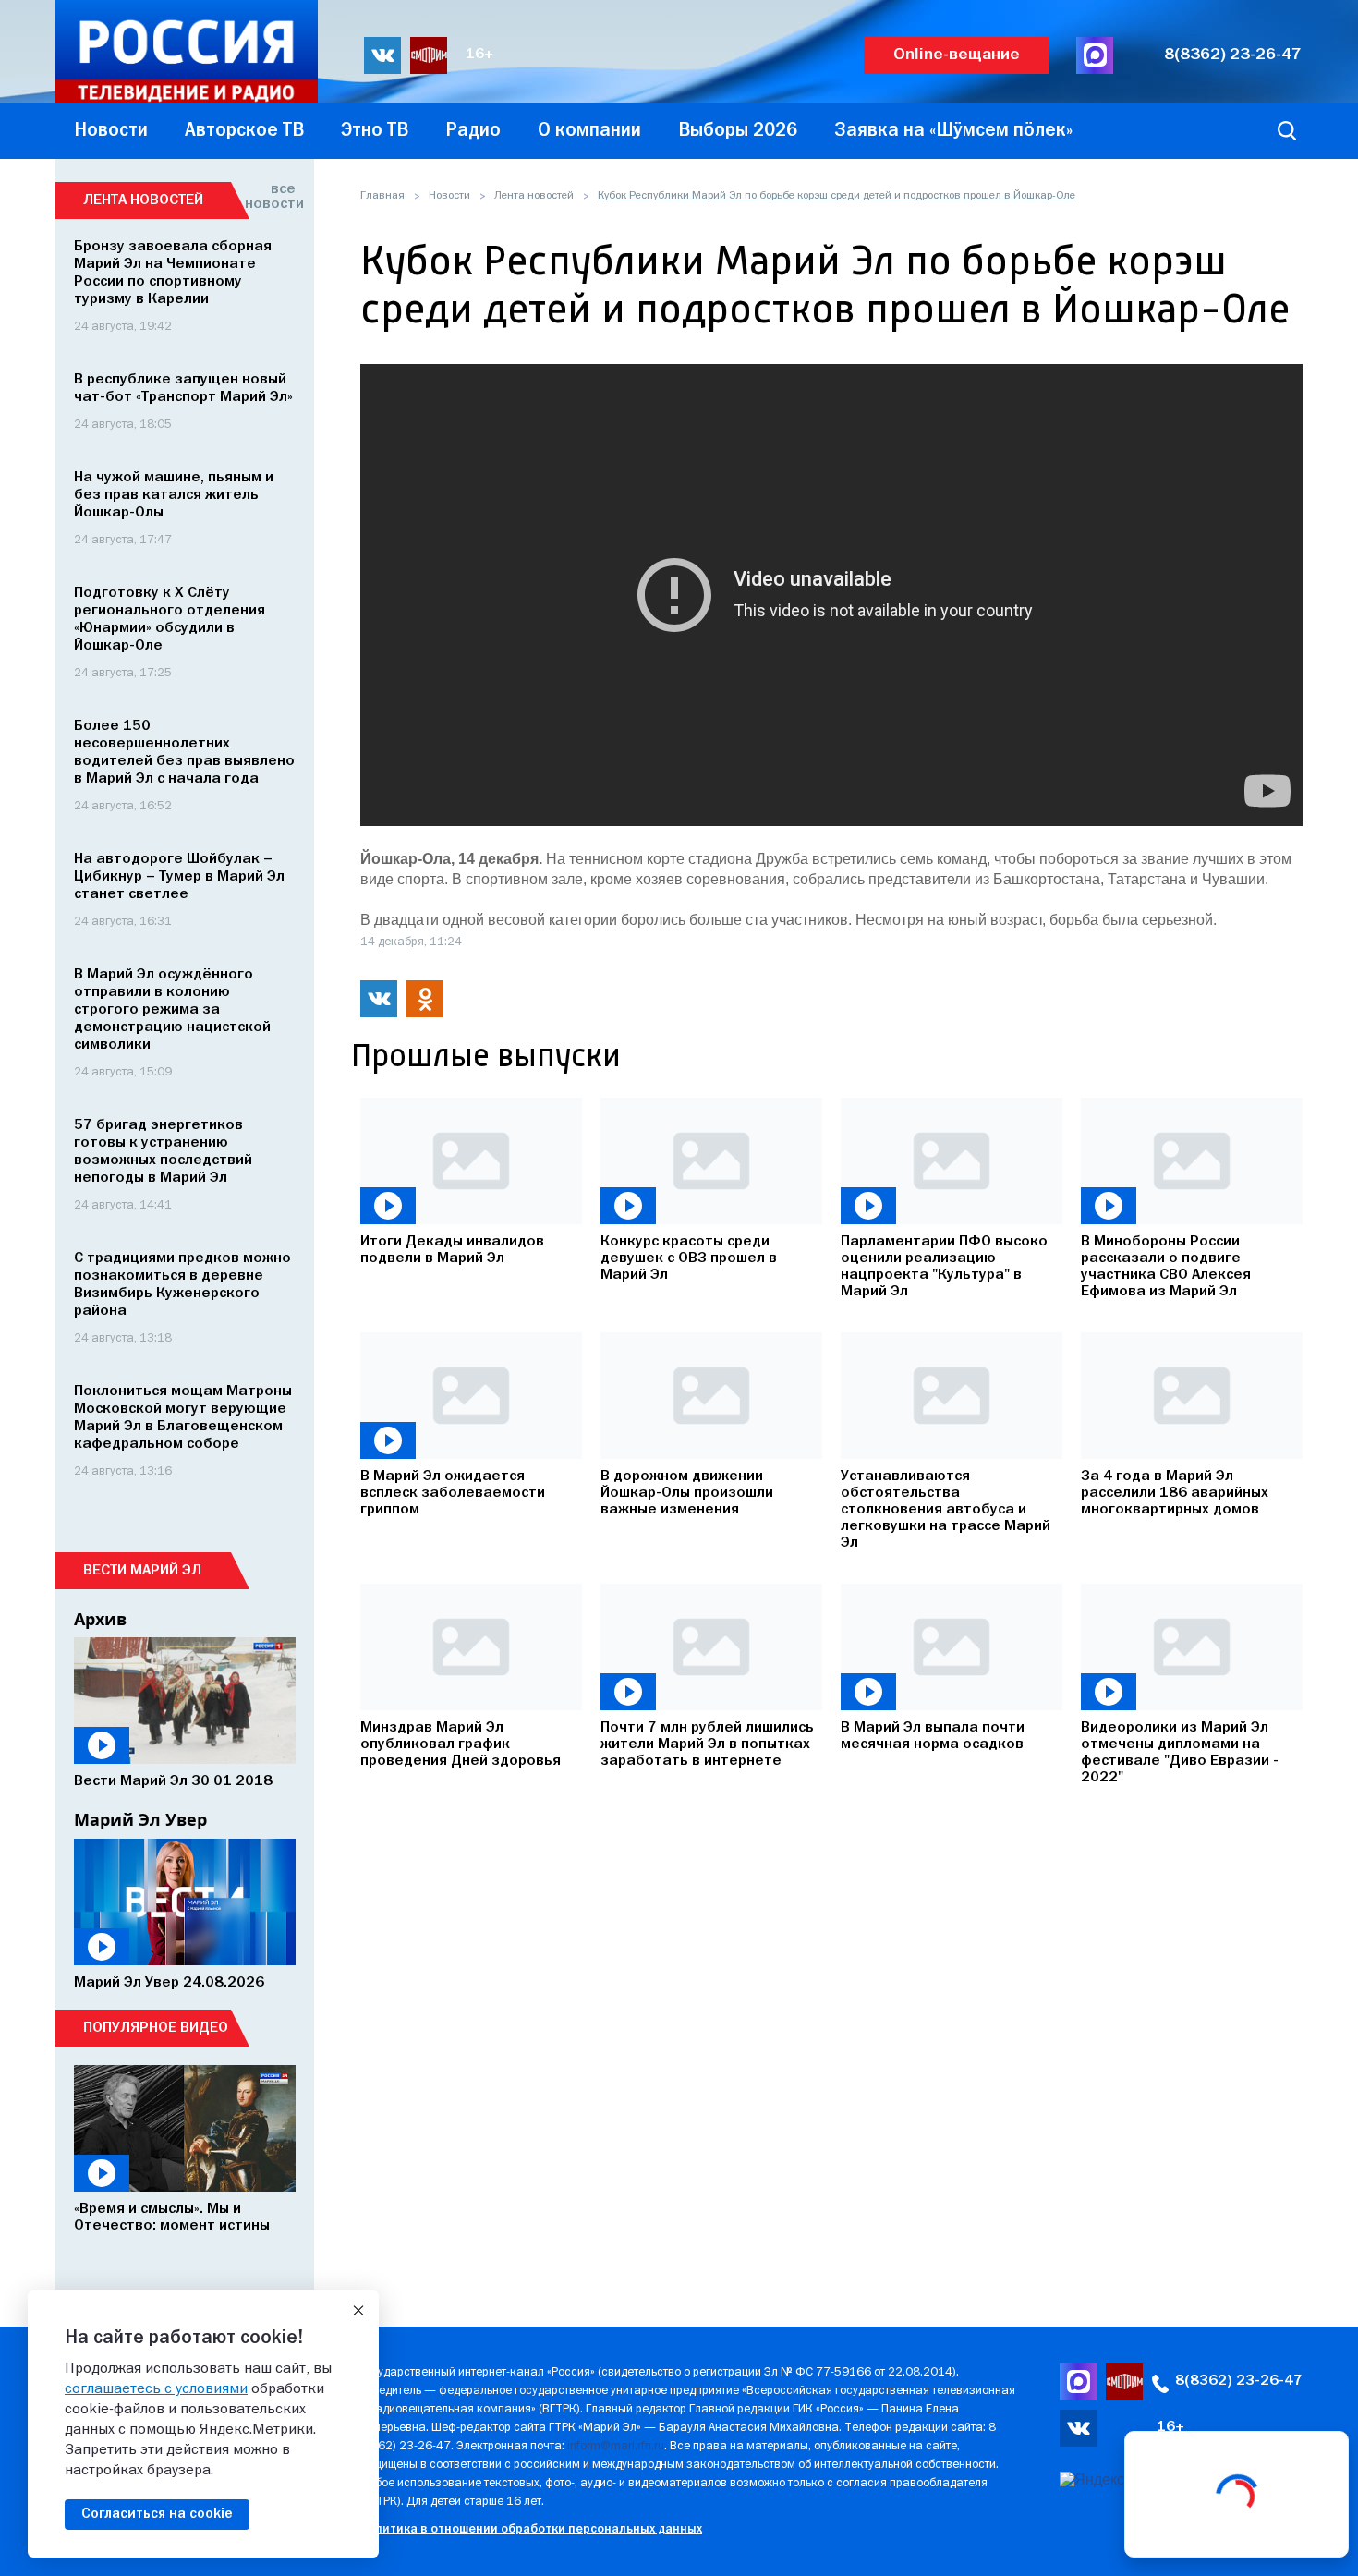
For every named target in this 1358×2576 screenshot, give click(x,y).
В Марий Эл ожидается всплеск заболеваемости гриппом (453, 1493)
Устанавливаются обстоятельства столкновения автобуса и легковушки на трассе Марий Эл (946, 1510)
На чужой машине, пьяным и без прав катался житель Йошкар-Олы (174, 495)
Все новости (270, 197)
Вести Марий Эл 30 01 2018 (173, 1781)
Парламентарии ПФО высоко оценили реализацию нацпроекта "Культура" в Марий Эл (944, 1267)
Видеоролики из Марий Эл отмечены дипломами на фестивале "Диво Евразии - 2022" (1180, 1753)
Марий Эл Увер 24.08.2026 (169, 1983)
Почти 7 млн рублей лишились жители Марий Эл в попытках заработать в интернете (707, 1744)
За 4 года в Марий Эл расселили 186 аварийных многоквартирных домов (1175, 1493)
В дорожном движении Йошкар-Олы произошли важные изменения (687, 1493)
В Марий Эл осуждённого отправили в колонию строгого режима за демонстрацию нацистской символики (172, 1010)
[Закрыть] (358, 2311)
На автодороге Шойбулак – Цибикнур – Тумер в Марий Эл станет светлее (179, 877)
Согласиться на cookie (157, 2514)
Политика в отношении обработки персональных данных (531, 2529)
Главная (382, 196)
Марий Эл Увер (140, 1819)
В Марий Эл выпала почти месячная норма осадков (933, 1736)
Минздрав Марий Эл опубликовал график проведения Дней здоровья (461, 1744)
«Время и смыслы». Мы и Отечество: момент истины (172, 2218)
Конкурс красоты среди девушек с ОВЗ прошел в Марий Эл (689, 1258)
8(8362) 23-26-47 (1233, 55)
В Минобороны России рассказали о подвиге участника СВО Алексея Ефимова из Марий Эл (1166, 1267)
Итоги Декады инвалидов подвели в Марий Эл (452, 1250)
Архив (100, 1619)
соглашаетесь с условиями (156, 2389)
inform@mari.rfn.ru (616, 2446)
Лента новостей (534, 196)
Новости (449, 196)
